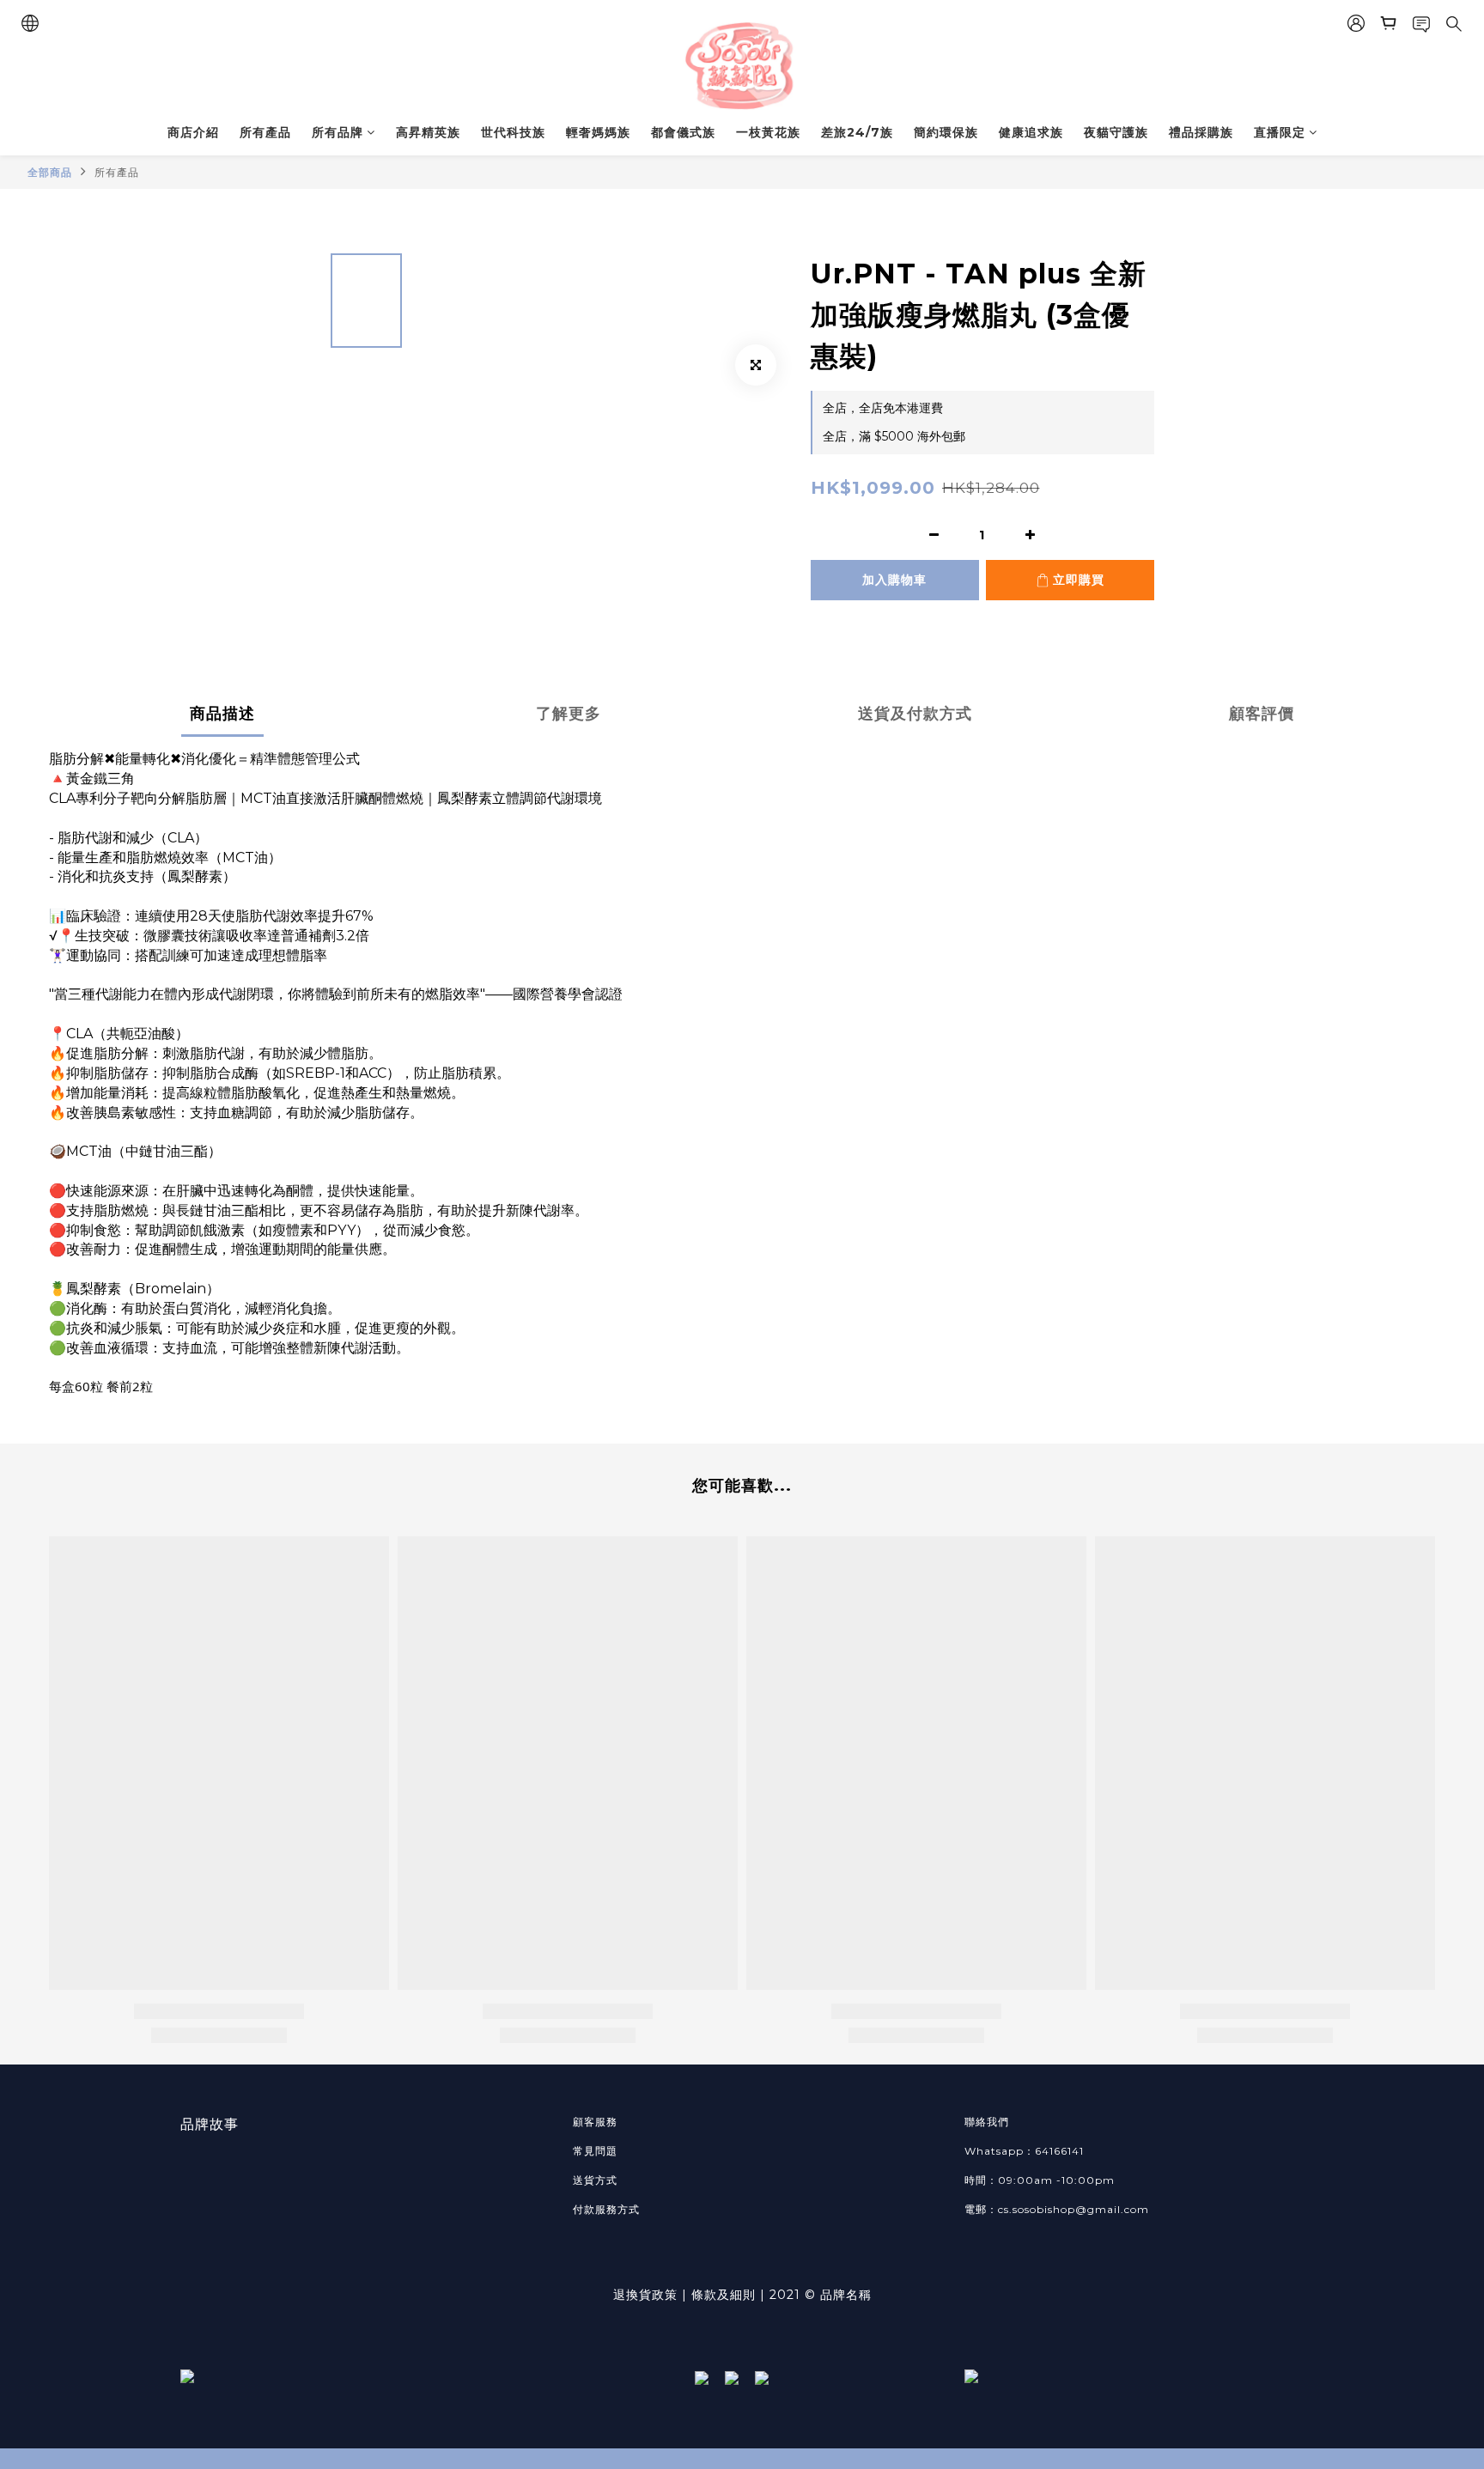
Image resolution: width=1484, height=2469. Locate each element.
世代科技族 (513, 132)
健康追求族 (1031, 132)
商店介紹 (193, 132)
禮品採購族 (1201, 132)
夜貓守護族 (1116, 132)
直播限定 (1280, 132)
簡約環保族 (946, 132)
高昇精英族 (428, 132)
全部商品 (50, 172)
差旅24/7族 (857, 132)
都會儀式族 (683, 132)
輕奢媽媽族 (598, 132)
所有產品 (265, 132)
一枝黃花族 (768, 132)
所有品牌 (338, 132)
